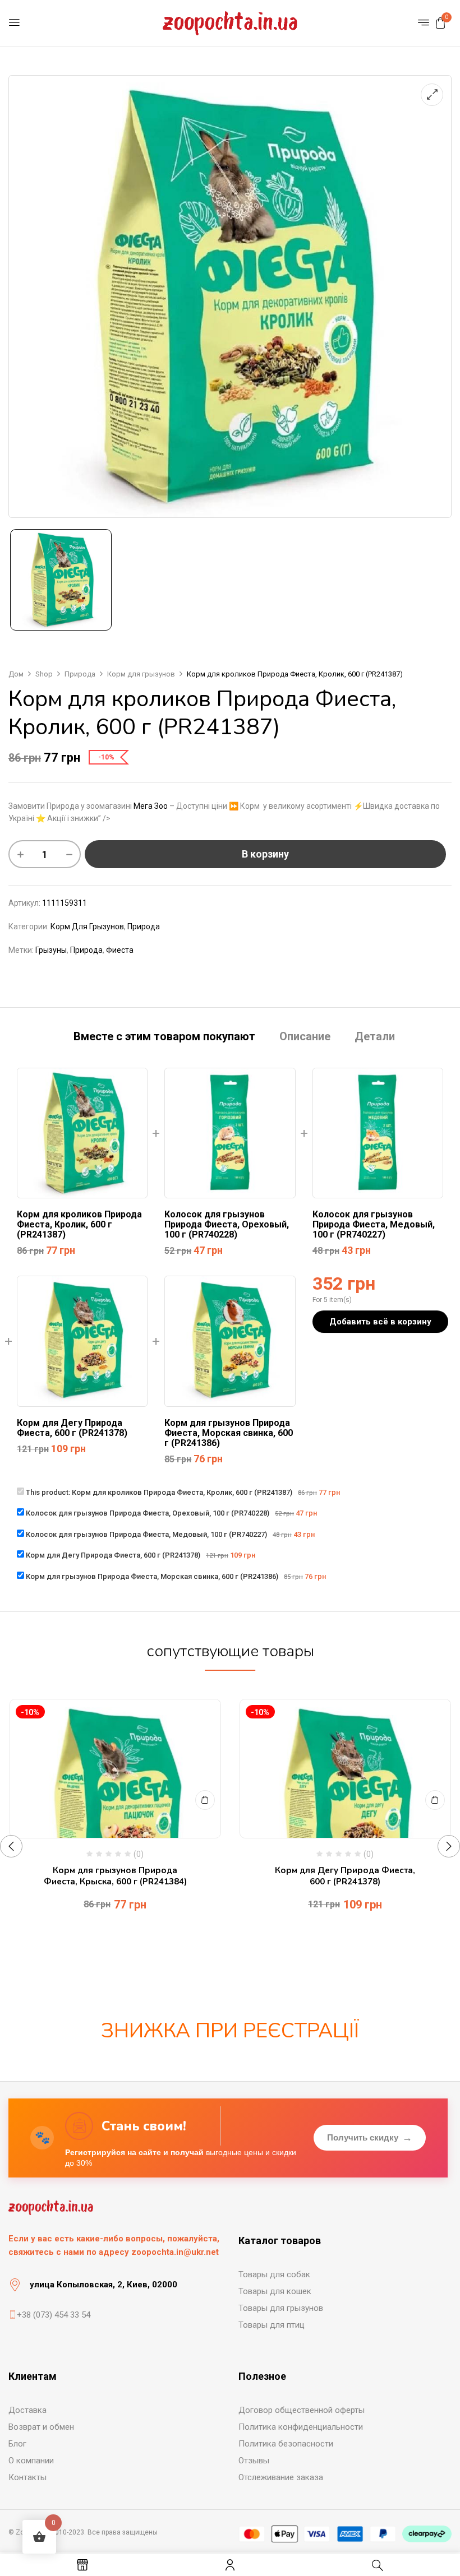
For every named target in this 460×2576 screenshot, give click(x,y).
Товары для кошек (275, 2291)
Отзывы (254, 2461)
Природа (80, 674)
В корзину (265, 854)
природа (86, 950)
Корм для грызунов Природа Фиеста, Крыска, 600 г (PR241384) (115, 1876)
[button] (440, 23)
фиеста (120, 950)
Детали (375, 1037)
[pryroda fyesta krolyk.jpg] (61, 580)
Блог (17, 2444)
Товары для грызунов (281, 2308)
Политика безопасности (286, 2444)
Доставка (27, 2410)
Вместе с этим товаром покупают (164, 1037)
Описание (305, 1037)
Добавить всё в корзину (380, 1322)
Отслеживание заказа (281, 2477)
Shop (44, 674)
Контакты (27, 2477)
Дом (16, 674)
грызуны (51, 950)
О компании (31, 2461)
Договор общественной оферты (302, 2410)
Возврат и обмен (41, 2427)
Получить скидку (370, 2138)
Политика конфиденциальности (301, 2427)
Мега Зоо (151, 806)
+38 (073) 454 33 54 (54, 2315)
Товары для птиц (272, 2325)
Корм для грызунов (141, 674)
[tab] (164, 1038)
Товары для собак (274, 2274)
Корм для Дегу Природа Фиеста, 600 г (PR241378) (345, 1876)
